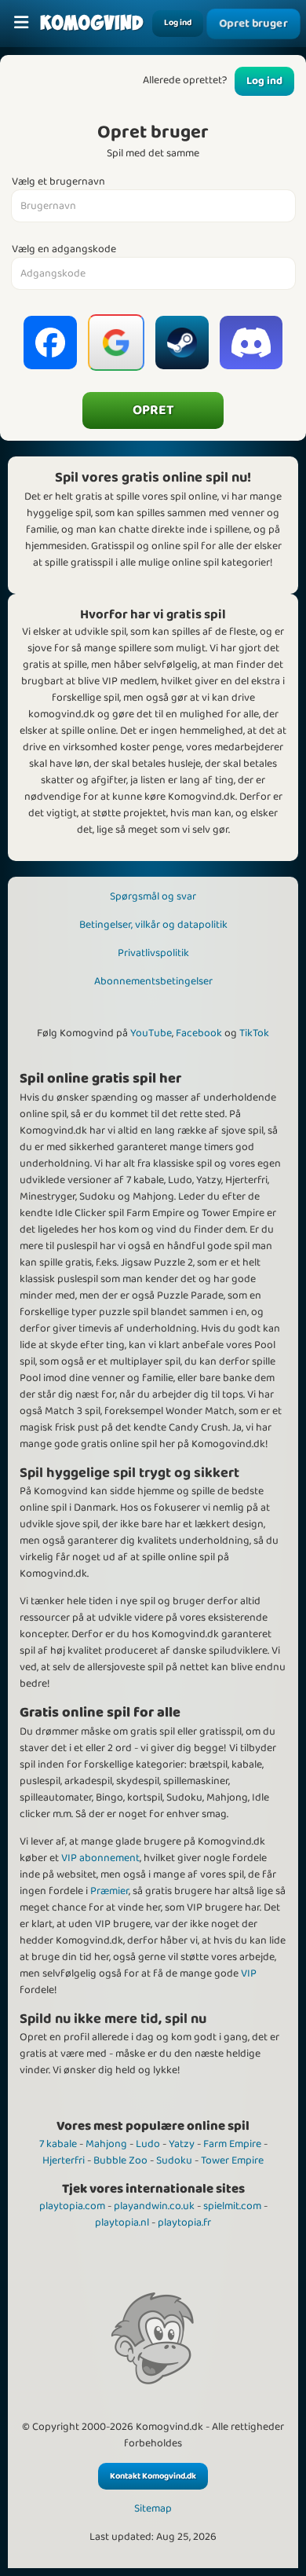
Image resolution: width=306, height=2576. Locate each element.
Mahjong (106, 2144)
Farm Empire (232, 2144)
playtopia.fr (184, 2222)
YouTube (151, 1033)
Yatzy (182, 2144)
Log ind (178, 23)
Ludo (148, 2144)
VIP (249, 1973)
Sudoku (174, 2160)
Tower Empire (232, 2160)
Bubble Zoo (120, 2160)
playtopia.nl (122, 2222)
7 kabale (58, 2144)
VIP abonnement (100, 1858)
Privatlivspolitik (153, 953)
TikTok (254, 1033)
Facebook (199, 1033)
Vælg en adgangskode (64, 249)
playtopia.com (72, 2206)
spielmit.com (232, 2206)
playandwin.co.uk (154, 2206)
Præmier (109, 1891)
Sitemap (153, 2509)
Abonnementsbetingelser (153, 981)
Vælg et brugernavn (58, 182)
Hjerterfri (64, 2160)
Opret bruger (253, 24)
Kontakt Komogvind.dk (153, 2476)
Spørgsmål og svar (153, 896)
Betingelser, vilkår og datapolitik (153, 925)
